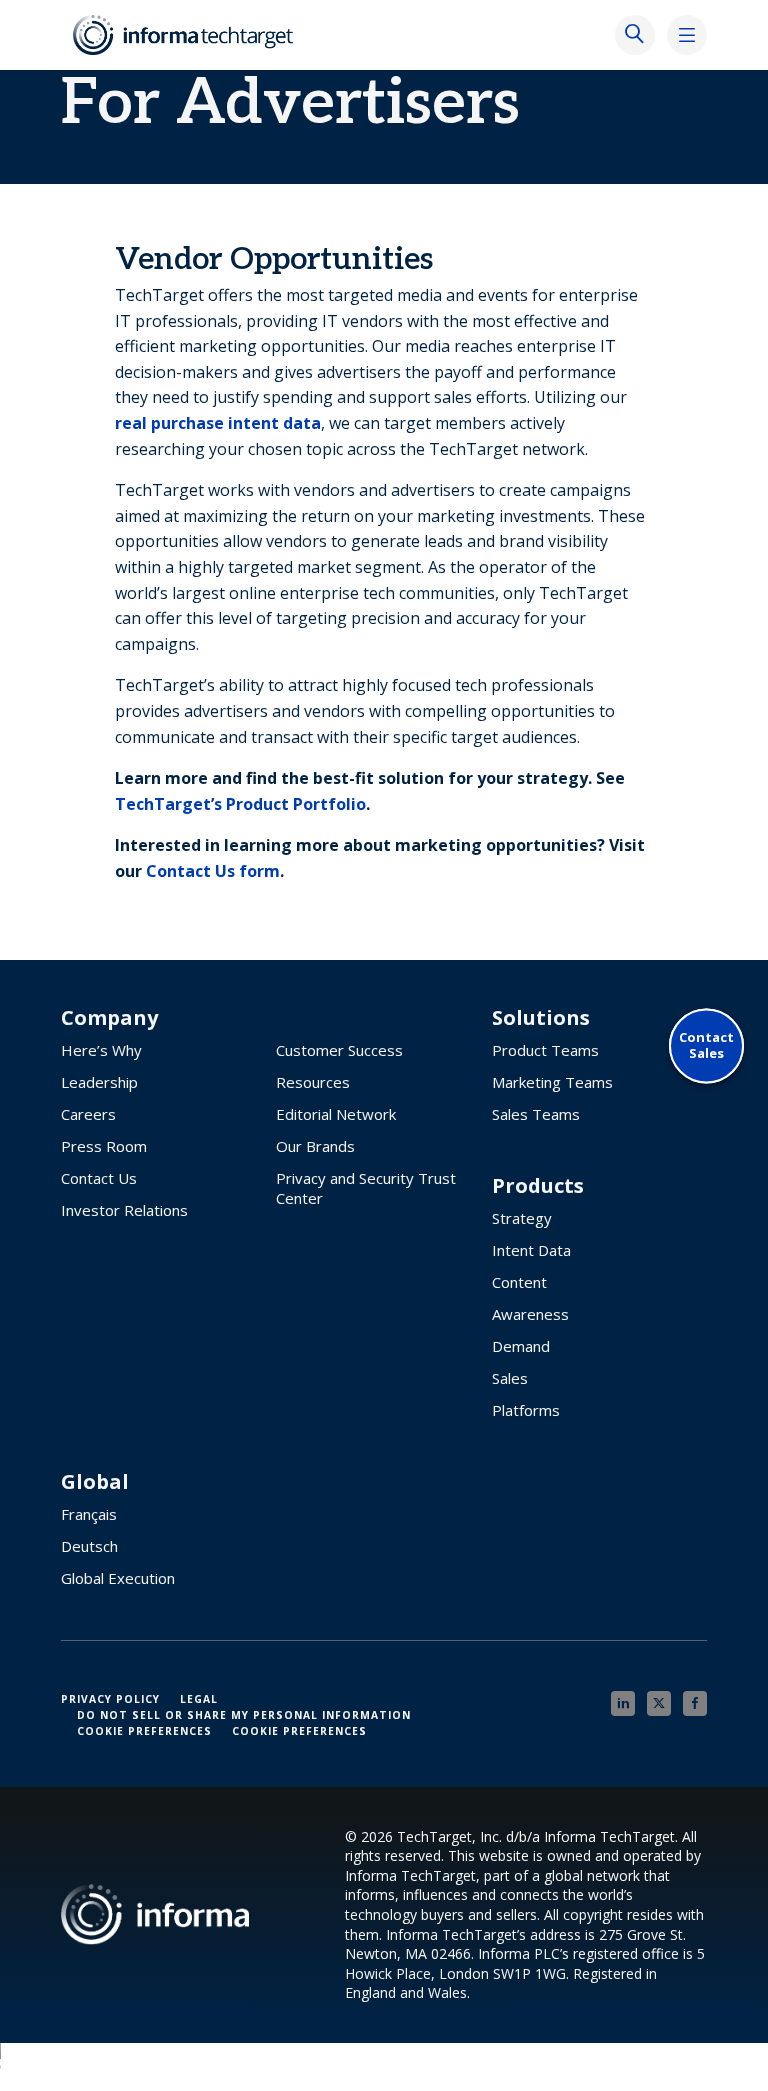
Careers (88, 1114)
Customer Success (339, 1050)
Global (95, 1482)
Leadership (99, 1082)
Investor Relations (124, 1210)
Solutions (541, 1018)
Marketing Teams (552, 1082)
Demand (521, 1346)
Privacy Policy (110, 1699)
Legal (199, 1699)
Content (519, 1282)
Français (89, 1514)
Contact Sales (706, 1045)
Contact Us (99, 1178)
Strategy (522, 1218)
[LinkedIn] (623, 1703)
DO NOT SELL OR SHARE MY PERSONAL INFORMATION (244, 1715)
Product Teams (545, 1050)
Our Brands (315, 1146)
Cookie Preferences (144, 1731)
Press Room (104, 1146)
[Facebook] (695, 1703)
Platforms (526, 1410)
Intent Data (531, 1250)
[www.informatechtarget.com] (185, 35)
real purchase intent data (218, 423)
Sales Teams (536, 1114)
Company (109, 1018)
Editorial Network (336, 1114)
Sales (510, 1378)
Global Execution (118, 1578)
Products (538, 1186)
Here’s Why (101, 1050)
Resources (313, 1082)
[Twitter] (659, 1703)
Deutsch (89, 1546)
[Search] (635, 35)
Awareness (530, 1314)
